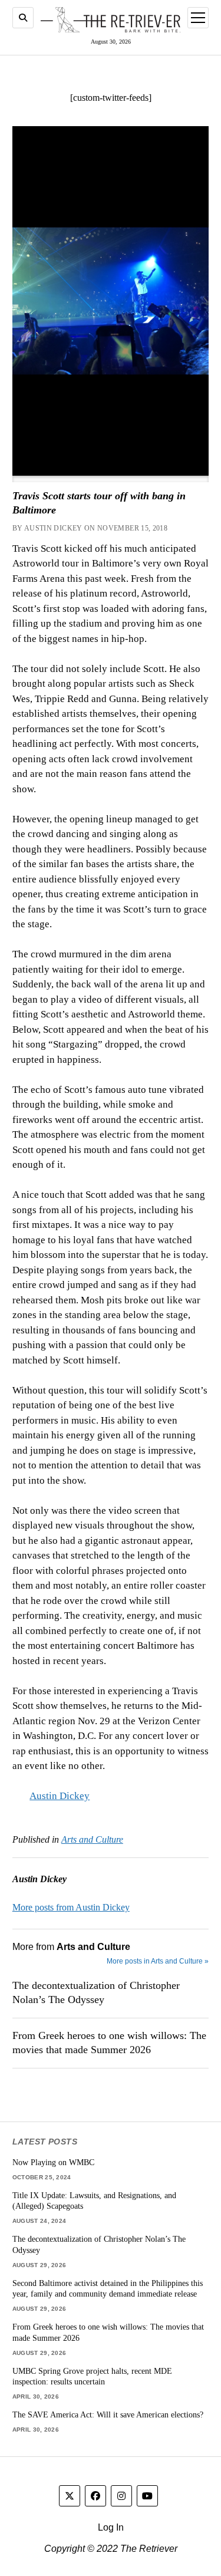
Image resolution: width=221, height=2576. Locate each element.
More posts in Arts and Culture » (158, 1961)
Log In (111, 2527)
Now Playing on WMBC (53, 2162)
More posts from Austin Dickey (71, 1907)
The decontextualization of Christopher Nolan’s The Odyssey (96, 1992)
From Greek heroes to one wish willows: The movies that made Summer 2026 (109, 2043)
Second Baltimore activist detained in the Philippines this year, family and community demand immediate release (108, 2289)
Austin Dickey (60, 1796)
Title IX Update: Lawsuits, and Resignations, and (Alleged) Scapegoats (94, 2201)
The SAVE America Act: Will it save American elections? (108, 2414)
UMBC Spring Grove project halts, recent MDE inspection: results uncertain (92, 2376)
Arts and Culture (92, 1839)
